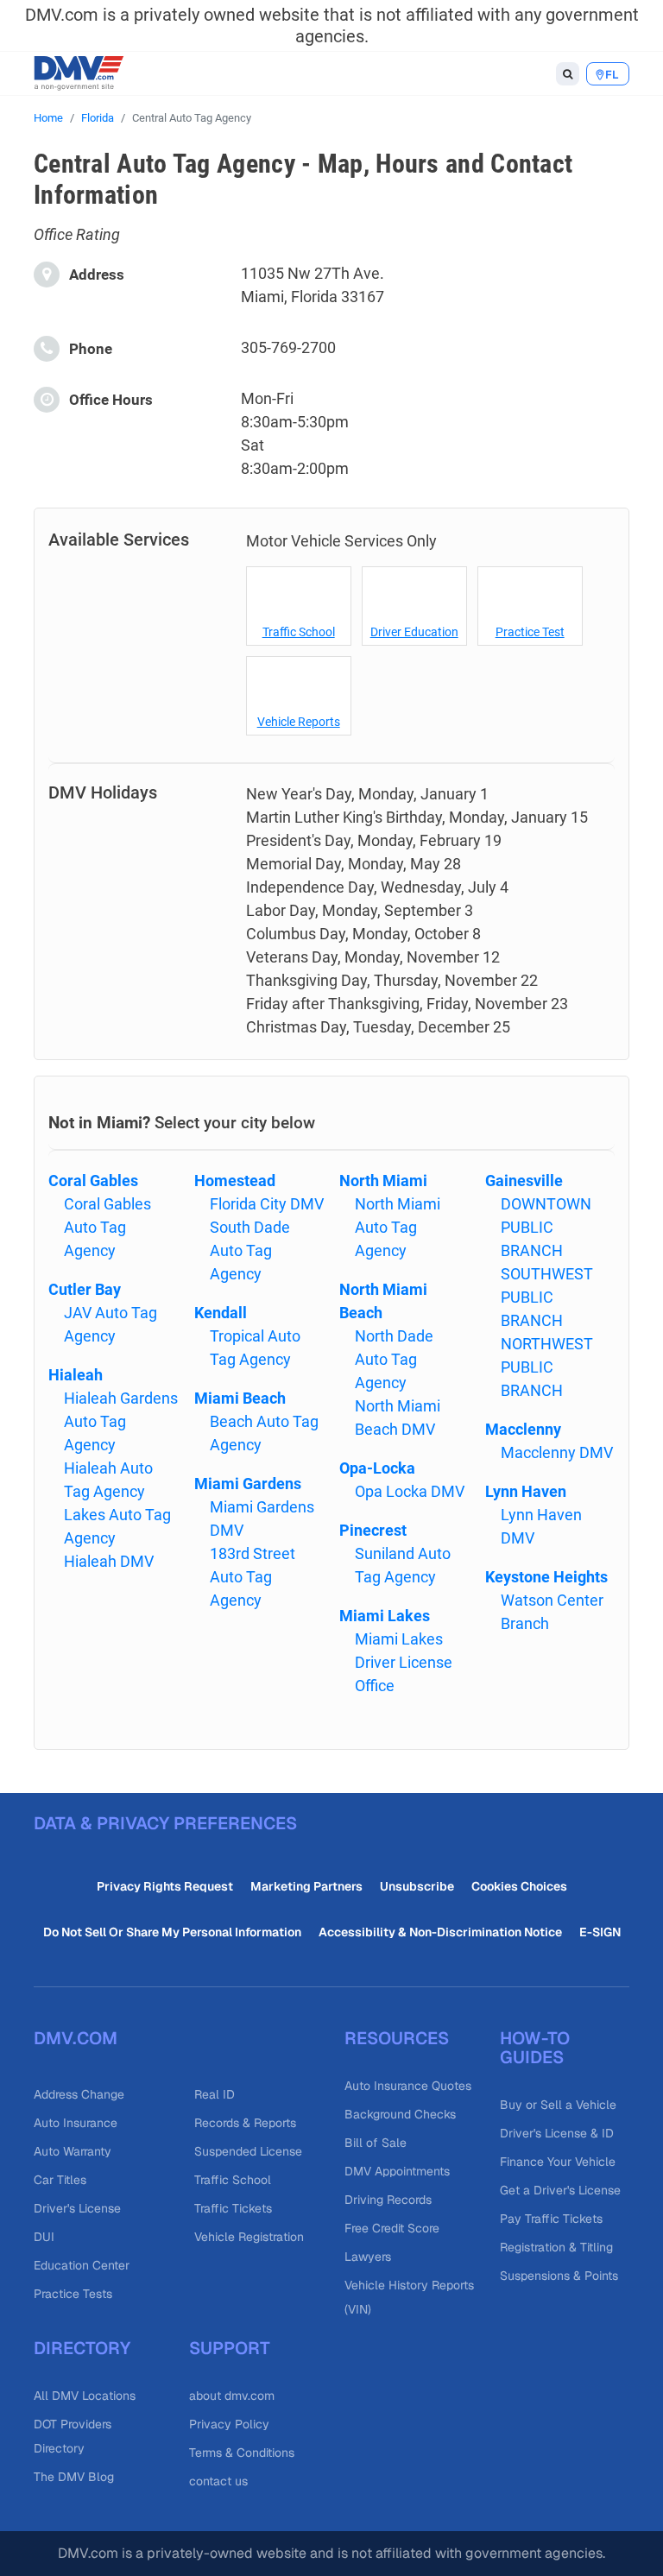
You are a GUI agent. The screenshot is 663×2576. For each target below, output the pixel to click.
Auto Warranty (73, 2151)
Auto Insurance (76, 2123)
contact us (218, 2481)
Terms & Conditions (242, 2453)
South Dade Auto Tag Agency (250, 1250)
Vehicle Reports (299, 722)
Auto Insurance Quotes (408, 2086)
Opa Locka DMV (410, 1491)
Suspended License (248, 2151)
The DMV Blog (74, 2477)
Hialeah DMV (109, 1561)
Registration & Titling (556, 2247)
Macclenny (523, 1429)
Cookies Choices (519, 1886)
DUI (44, 2237)
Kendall (221, 1313)
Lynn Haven (526, 1491)
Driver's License (77, 2208)
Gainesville (524, 1181)
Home (48, 118)
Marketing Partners (306, 1886)
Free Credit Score (392, 2228)
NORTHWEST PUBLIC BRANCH (547, 1367)
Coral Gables (93, 1181)
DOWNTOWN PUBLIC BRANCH (546, 1227)
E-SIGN (600, 1932)
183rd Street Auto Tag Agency (253, 1577)
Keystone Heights (546, 1577)
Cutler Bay (85, 1289)
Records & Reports (245, 2123)
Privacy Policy (229, 2424)
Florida (98, 118)
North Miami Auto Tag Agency (398, 1227)
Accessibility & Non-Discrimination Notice (440, 1932)
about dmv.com (232, 2396)
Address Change (79, 2094)
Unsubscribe (417, 1886)
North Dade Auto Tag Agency (394, 1359)
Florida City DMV (267, 1204)
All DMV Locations (85, 2396)
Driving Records (388, 2200)
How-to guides (535, 2048)
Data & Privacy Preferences (165, 1823)
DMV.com (76, 2038)
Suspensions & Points (559, 2276)
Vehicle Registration (249, 2237)
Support (230, 2348)
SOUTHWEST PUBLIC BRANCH (547, 1297)
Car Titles (60, 2180)
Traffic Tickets (233, 2208)
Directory (82, 2348)
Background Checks (400, 2114)
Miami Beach (240, 1398)
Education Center (82, 2265)
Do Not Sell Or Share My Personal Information (172, 1932)
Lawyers (368, 2257)
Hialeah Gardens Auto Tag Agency (121, 1421)
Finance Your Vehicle (558, 2162)
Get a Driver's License (560, 2190)
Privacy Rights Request (165, 1886)
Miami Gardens (248, 1484)
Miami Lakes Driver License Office (404, 1662)
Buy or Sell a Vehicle (558, 2105)
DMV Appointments (397, 2171)
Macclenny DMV (557, 1452)
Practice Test (530, 632)
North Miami (383, 1181)
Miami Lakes (385, 1616)
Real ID (215, 2094)
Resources (397, 2038)
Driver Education (414, 632)
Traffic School (299, 632)
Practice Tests (73, 2294)
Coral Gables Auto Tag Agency (107, 1227)
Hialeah (76, 1375)
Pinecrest (373, 1530)
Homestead (235, 1181)
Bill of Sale (376, 2143)
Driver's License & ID (557, 2133)
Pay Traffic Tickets (551, 2219)
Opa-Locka (377, 1468)
